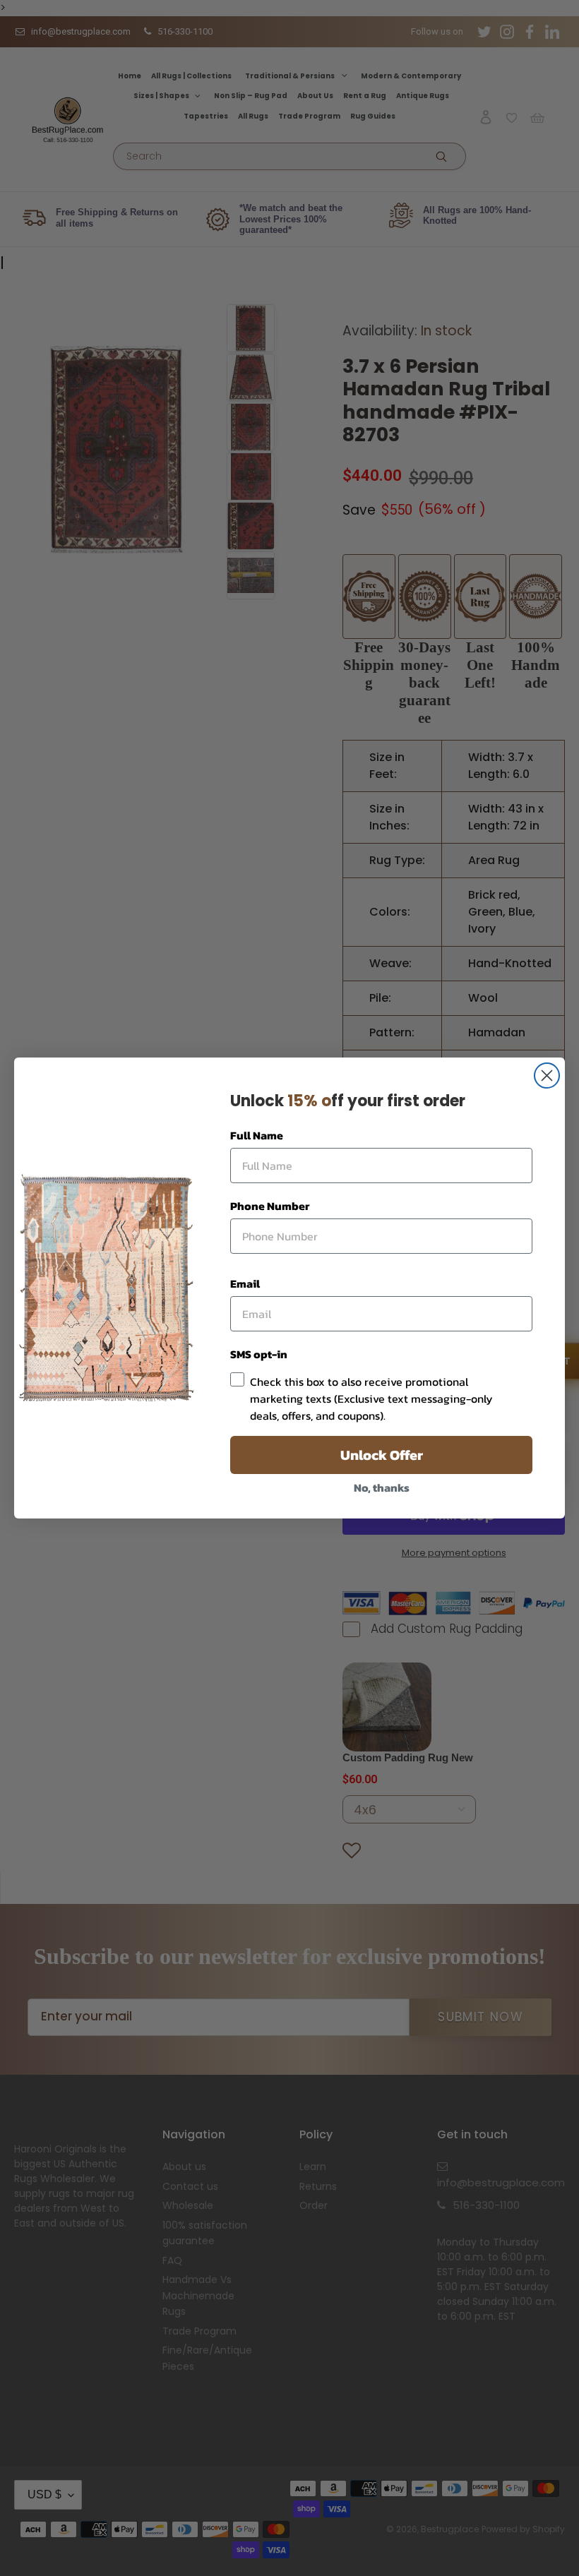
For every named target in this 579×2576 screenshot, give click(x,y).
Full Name (257, 1135)
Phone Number (270, 1206)
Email (245, 1283)
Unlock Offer (382, 1455)
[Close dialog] (547, 1076)
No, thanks (382, 1487)
